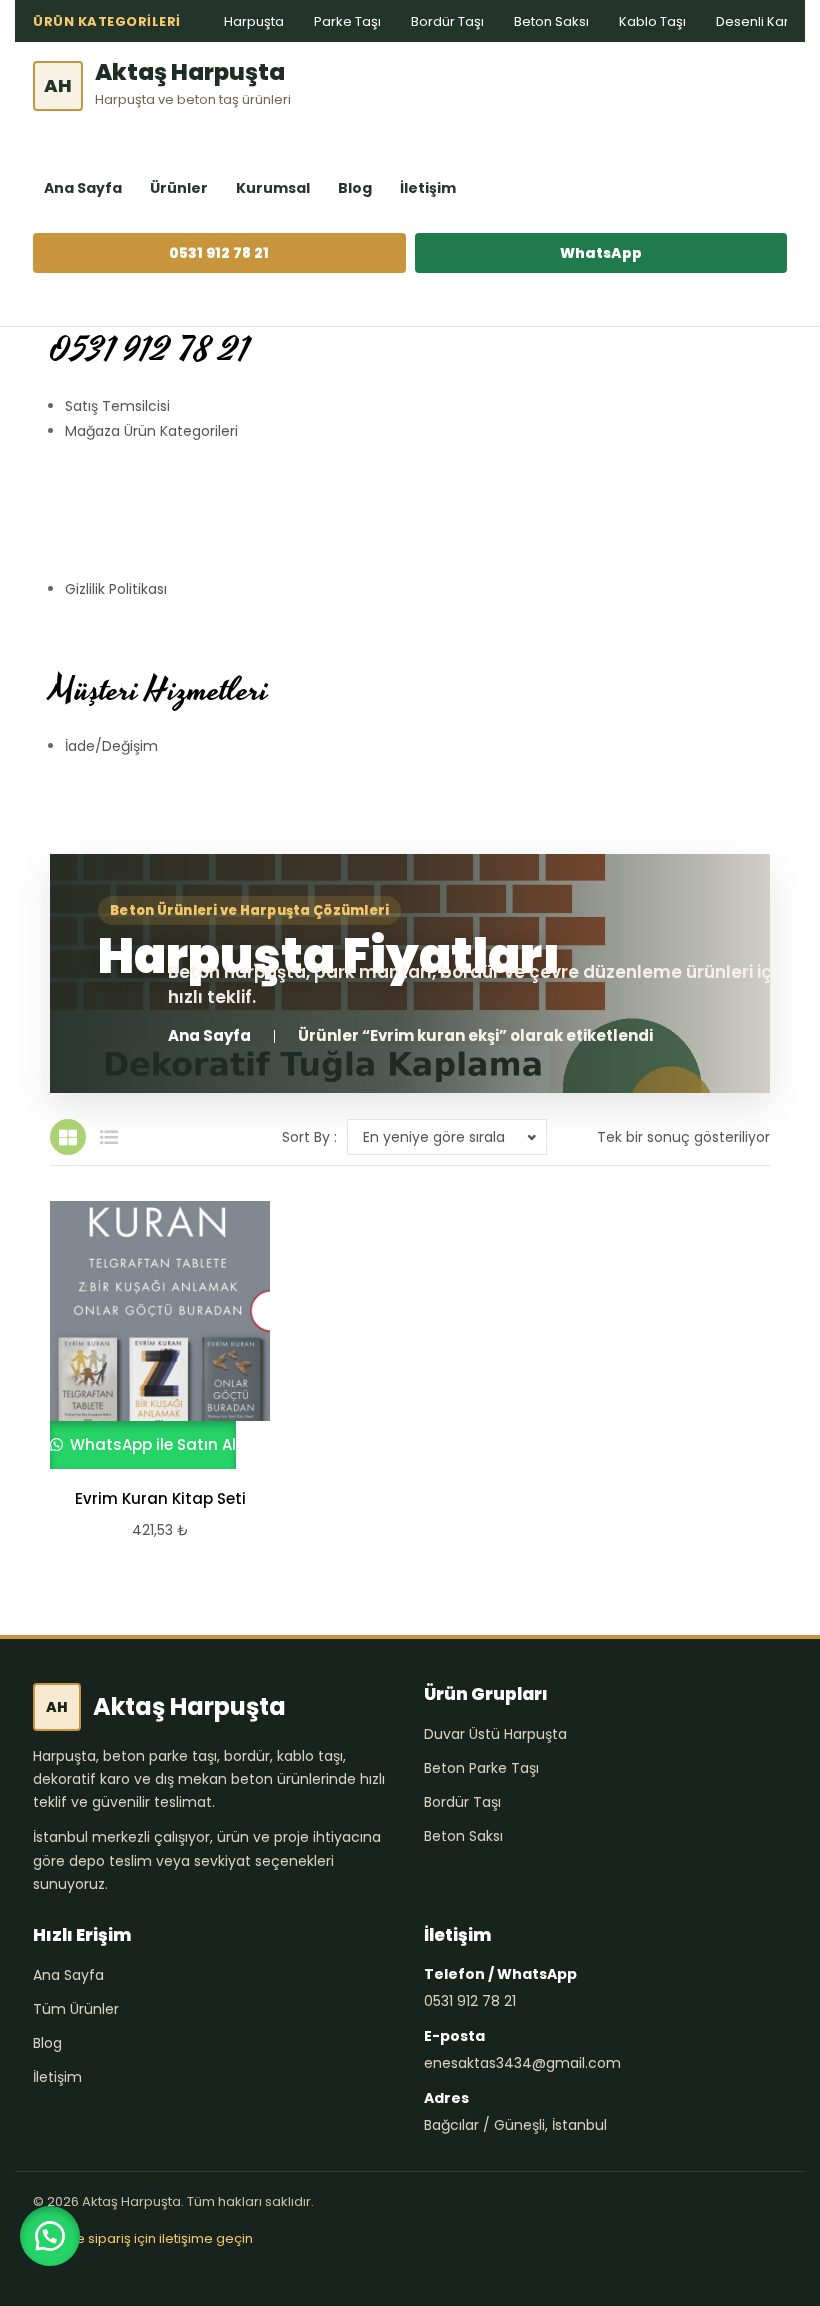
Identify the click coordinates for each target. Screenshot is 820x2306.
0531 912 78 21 (219, 253)
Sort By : (309, 1137)
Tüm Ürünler (76, 2009)
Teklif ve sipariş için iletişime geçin (143, 2238)
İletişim (428, 188)
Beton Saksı (551, 21)
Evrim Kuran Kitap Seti (160, 1499)
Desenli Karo (757, 21)
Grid (68, 1137)
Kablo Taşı (652, 21)
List (109, 1137)
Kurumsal (273, 188)
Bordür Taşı (447, 21)
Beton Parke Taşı (481, 1768)
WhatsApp (601, 253)
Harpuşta (254, 21)
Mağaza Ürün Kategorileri (151, 431)
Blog (355, 188)
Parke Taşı (347, 21)
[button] (50, 2236)
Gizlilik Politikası (116, 589)
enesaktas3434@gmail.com (522, 2063)
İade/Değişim (111, 746)
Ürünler (179, 188)
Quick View (151, 1335)
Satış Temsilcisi (117, 406)
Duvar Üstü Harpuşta (495, 1734)
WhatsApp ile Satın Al (151, 1444)
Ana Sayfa (83, 188)
